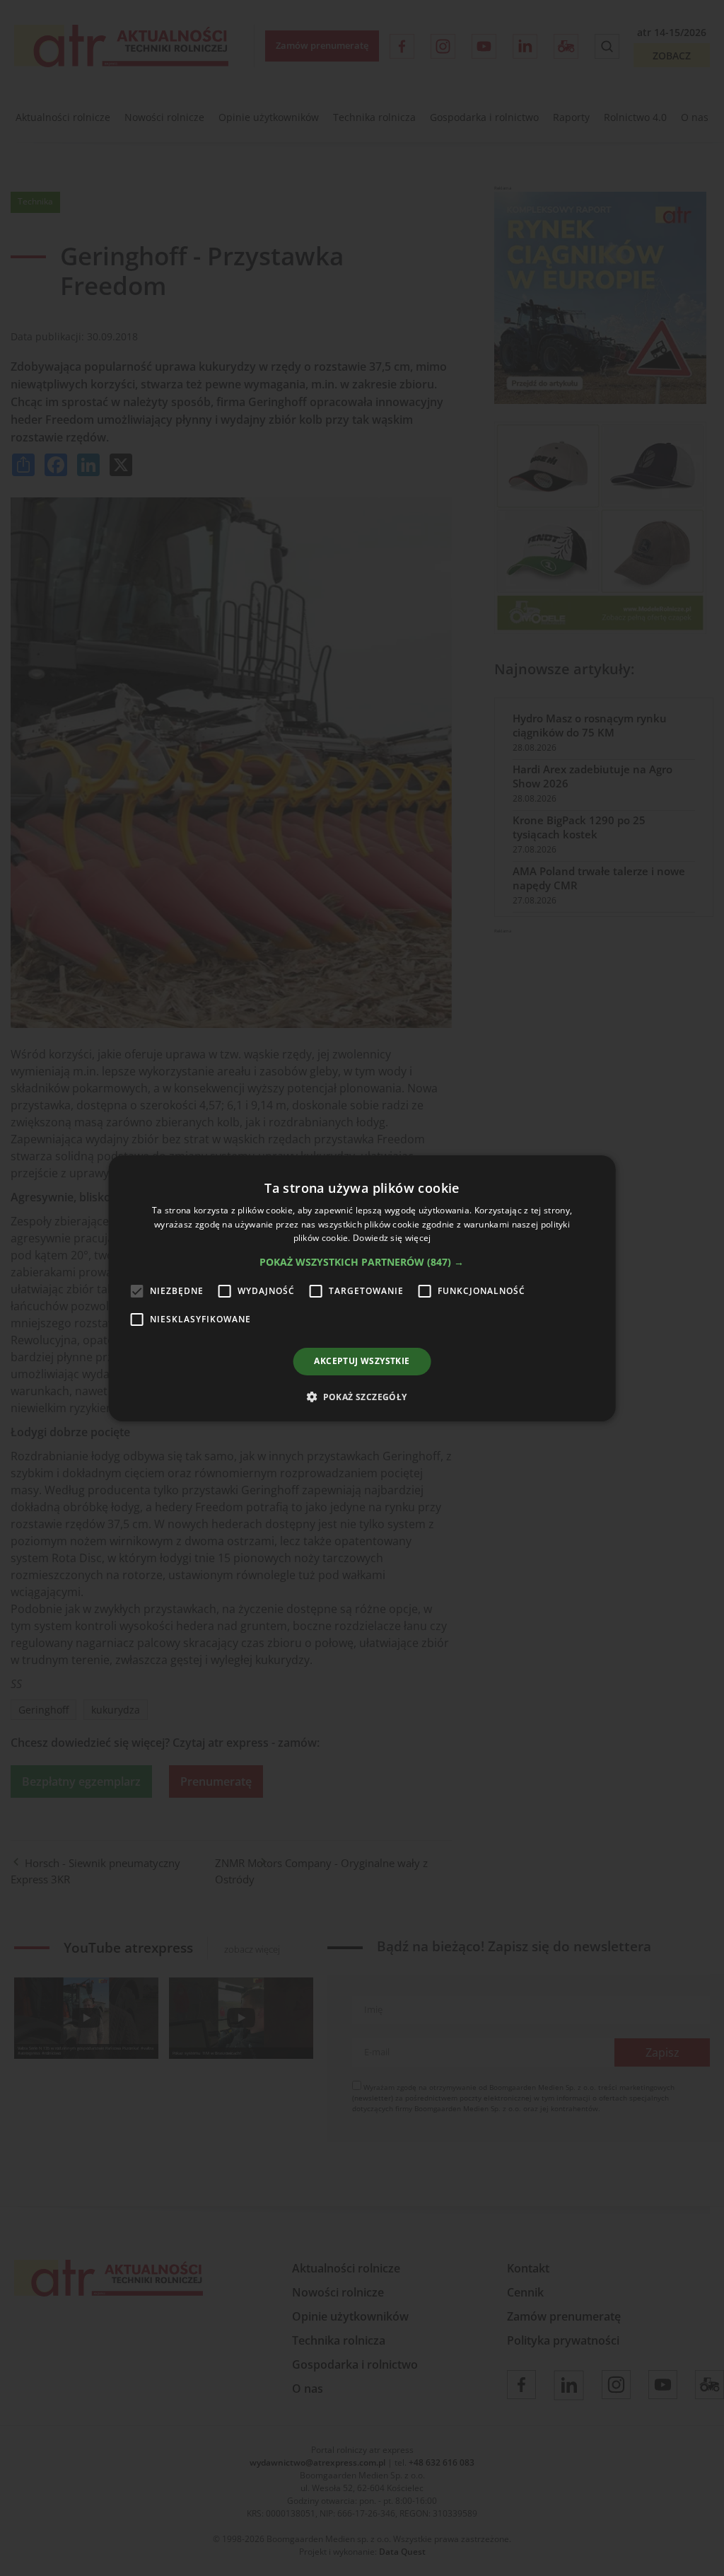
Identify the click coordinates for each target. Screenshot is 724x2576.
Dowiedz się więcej (392, 1238)
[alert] (362, 1288)
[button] (362, 1262)
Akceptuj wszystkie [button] (362, 1361)
